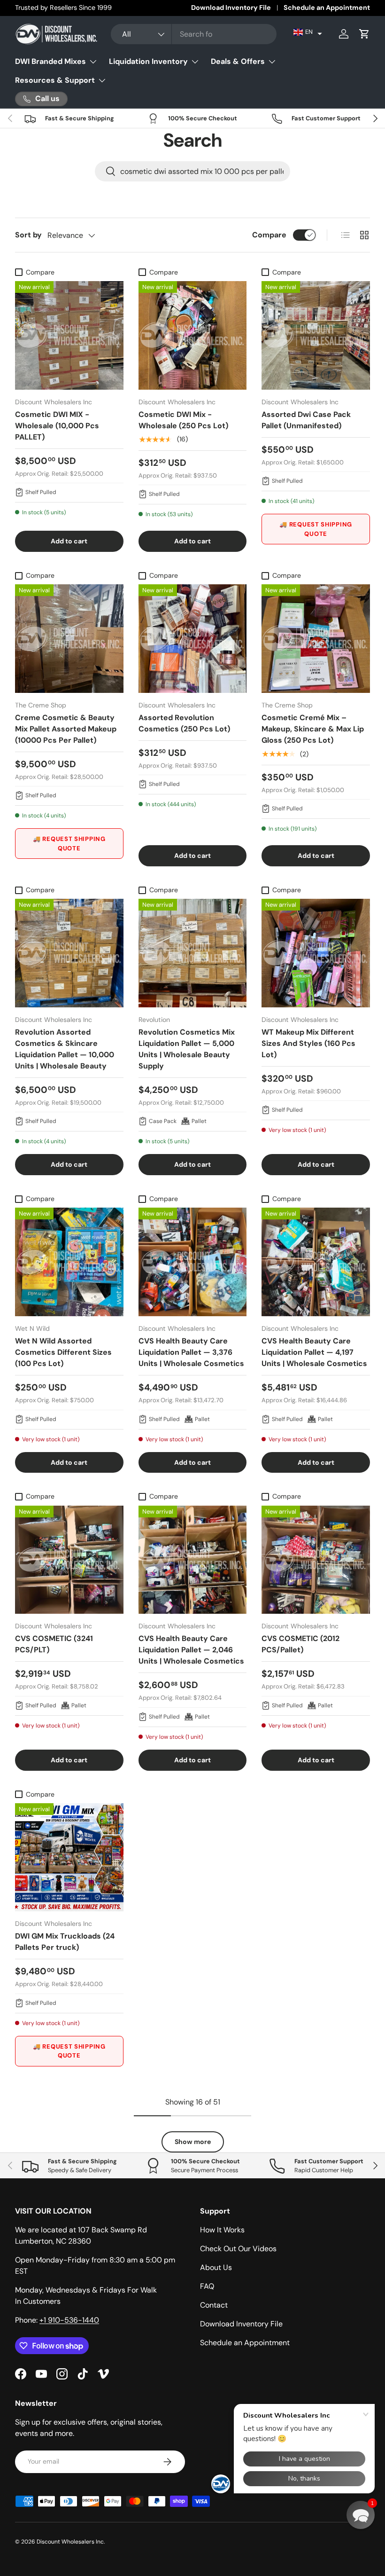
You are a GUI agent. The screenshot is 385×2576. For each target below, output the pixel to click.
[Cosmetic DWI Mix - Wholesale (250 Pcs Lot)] (193, 335)
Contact (214, 2305)
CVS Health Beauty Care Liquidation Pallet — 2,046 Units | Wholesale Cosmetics (191, 1650)
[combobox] (194, 34)
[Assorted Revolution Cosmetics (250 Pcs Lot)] (193, 639)
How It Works (222, 2230)
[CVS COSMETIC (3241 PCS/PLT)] (69, 1560)
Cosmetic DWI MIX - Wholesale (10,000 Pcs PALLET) (57, 426)
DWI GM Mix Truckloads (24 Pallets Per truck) (65, 1942)
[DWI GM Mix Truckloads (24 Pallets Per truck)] (69, 1857)
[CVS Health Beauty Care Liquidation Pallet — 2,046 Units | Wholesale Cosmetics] (193, 1560)
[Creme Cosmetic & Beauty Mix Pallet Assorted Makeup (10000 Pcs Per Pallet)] (69, 639)
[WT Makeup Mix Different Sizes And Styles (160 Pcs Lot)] (316, 953)
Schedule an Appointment (327, 8)
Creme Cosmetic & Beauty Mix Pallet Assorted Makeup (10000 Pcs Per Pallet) (66, 729)
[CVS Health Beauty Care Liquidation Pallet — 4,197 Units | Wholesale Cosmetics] (316, 1262)
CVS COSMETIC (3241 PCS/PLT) (54, 1644)
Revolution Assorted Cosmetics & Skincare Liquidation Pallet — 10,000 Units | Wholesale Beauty (65, 1049)
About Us (216, 2267)
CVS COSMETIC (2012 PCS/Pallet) (300, 1644)
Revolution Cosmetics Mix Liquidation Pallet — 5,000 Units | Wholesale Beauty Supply (187, 1049)
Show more (193, 2142)
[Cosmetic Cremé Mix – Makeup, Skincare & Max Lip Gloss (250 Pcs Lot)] (316, 639)
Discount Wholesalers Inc (70, 2542)
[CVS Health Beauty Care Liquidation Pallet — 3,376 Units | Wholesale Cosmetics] (193, 1262)
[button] (308, 32)
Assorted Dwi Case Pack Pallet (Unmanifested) (306, 420)
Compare (269, 235)
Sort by (28, 235)
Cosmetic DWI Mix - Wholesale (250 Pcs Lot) (183, 420)
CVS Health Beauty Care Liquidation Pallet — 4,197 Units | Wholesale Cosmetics (314, 1352)
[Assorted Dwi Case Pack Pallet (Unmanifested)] (316, 335)
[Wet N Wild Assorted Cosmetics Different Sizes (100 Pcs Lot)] (69, 1262)
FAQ (207, 2286)
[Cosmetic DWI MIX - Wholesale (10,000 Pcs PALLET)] (69, 335)
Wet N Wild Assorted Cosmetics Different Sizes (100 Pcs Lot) (63, 1352)
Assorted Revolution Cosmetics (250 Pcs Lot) (184, 723)
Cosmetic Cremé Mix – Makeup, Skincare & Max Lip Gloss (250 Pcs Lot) (313, 729)
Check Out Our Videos (238, 2249)
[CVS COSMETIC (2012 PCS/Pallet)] (316, 1560)
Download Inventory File (231, 8)
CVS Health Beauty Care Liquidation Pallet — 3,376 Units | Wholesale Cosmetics (191, 1352)
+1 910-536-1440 (69, 2320)
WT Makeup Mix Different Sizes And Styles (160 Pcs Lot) (308, 1043)
